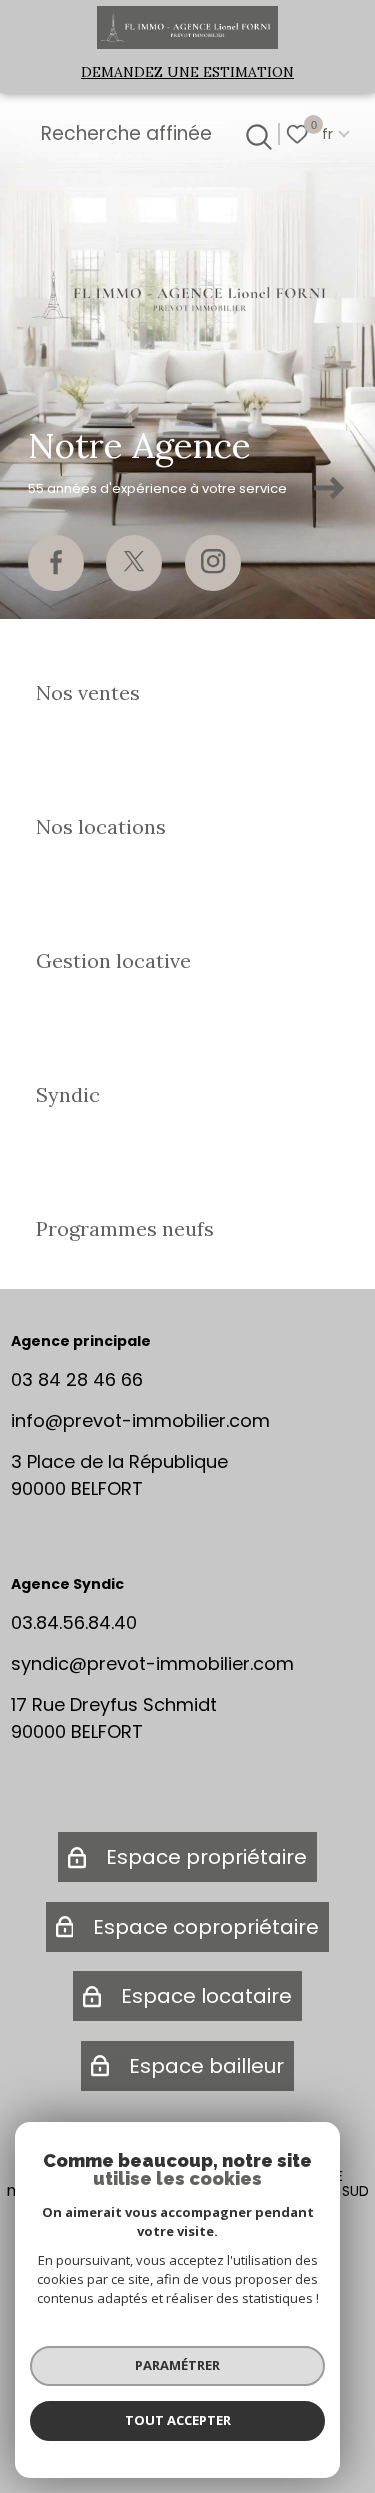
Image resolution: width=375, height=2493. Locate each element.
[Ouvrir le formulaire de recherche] (256, 134)
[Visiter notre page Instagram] (213, 563)
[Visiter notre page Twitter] (134, 563)
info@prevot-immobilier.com (140, 1420)
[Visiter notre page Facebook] (56, 563)
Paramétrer (177, 2365)
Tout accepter (178, 2420)
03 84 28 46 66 (77, 1379)
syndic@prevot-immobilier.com (152, 1663)
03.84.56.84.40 (74, 1622)
